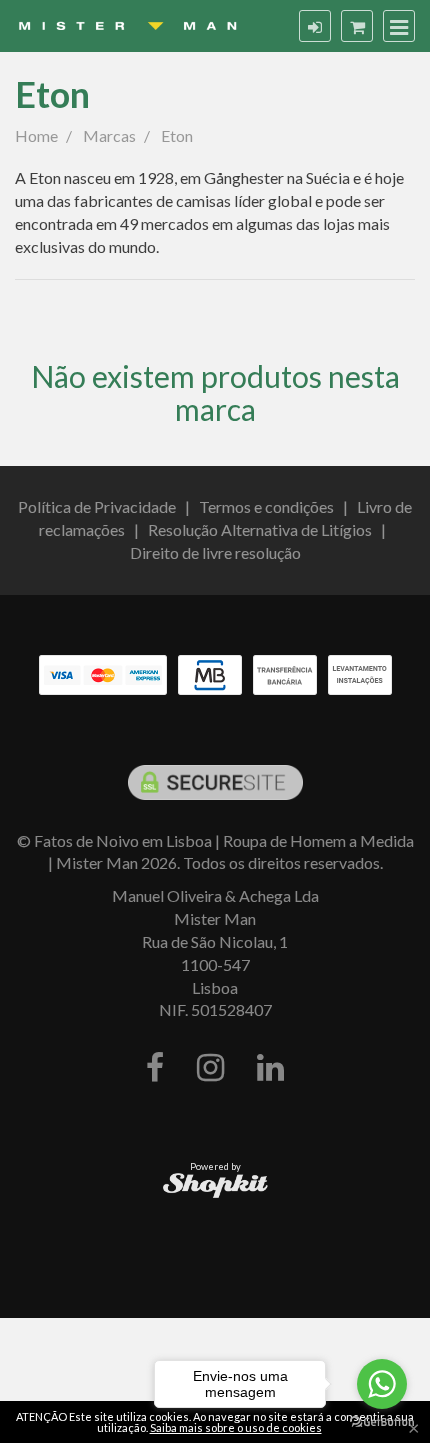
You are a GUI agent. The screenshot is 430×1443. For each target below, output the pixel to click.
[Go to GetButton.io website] (382, 1422)
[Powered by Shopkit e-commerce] (215, 1184)
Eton (52, 94)
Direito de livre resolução (215, 552)
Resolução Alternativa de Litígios (260, 529)
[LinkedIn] (270, 1068)
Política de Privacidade (97, 506)
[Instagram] (210, 1068)
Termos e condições (266, 506)
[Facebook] (155, 1068)
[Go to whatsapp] (382, 1384)
